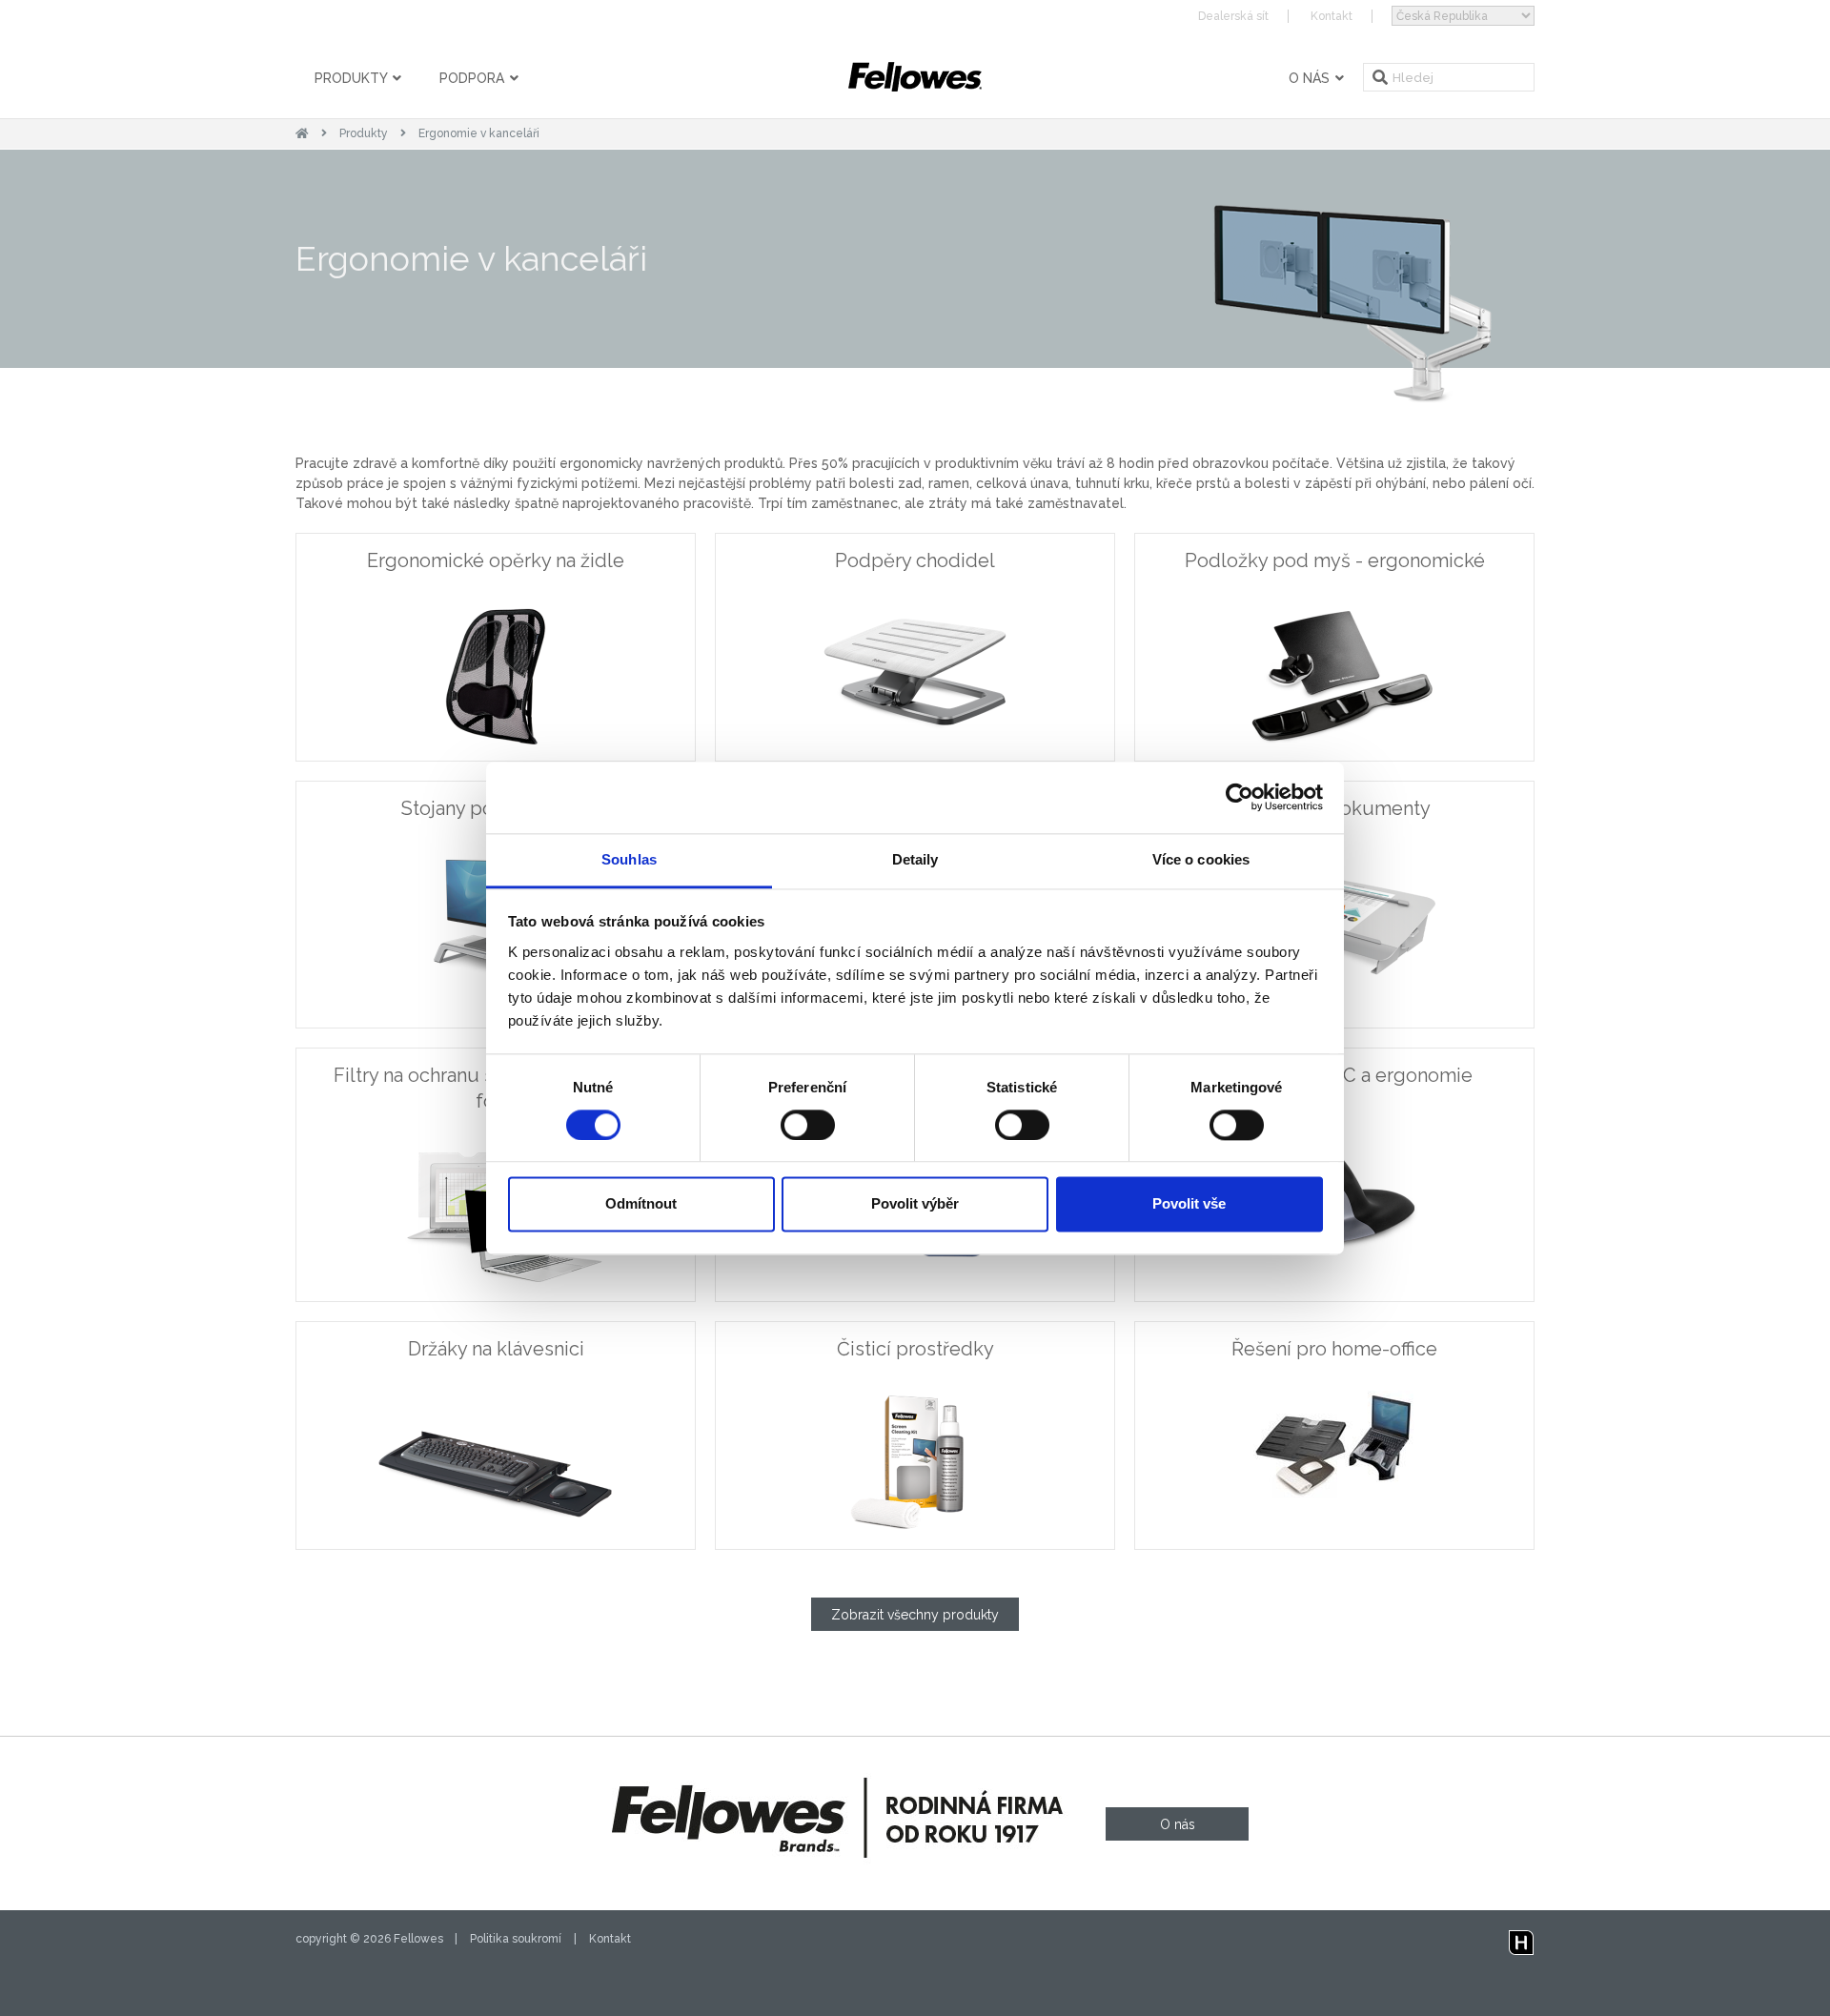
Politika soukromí (516, 1939)
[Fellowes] (915, 77)
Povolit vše (1189, 1204)
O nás (1311, 78)
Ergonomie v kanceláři (479, 133)
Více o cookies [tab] (1201, 859)
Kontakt (1332, 16)
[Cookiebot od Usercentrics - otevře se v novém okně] (1240, 797)
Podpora (474, 78)
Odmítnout (641, 1204)
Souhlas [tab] (629, 859)
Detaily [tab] (915, 859)
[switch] (808, 1125)
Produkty (353, 78)
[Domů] (302, 133)
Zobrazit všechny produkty (915, 1615)
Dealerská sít (1233, 16)
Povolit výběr (915, 1204)
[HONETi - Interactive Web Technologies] (1521, 1939)
